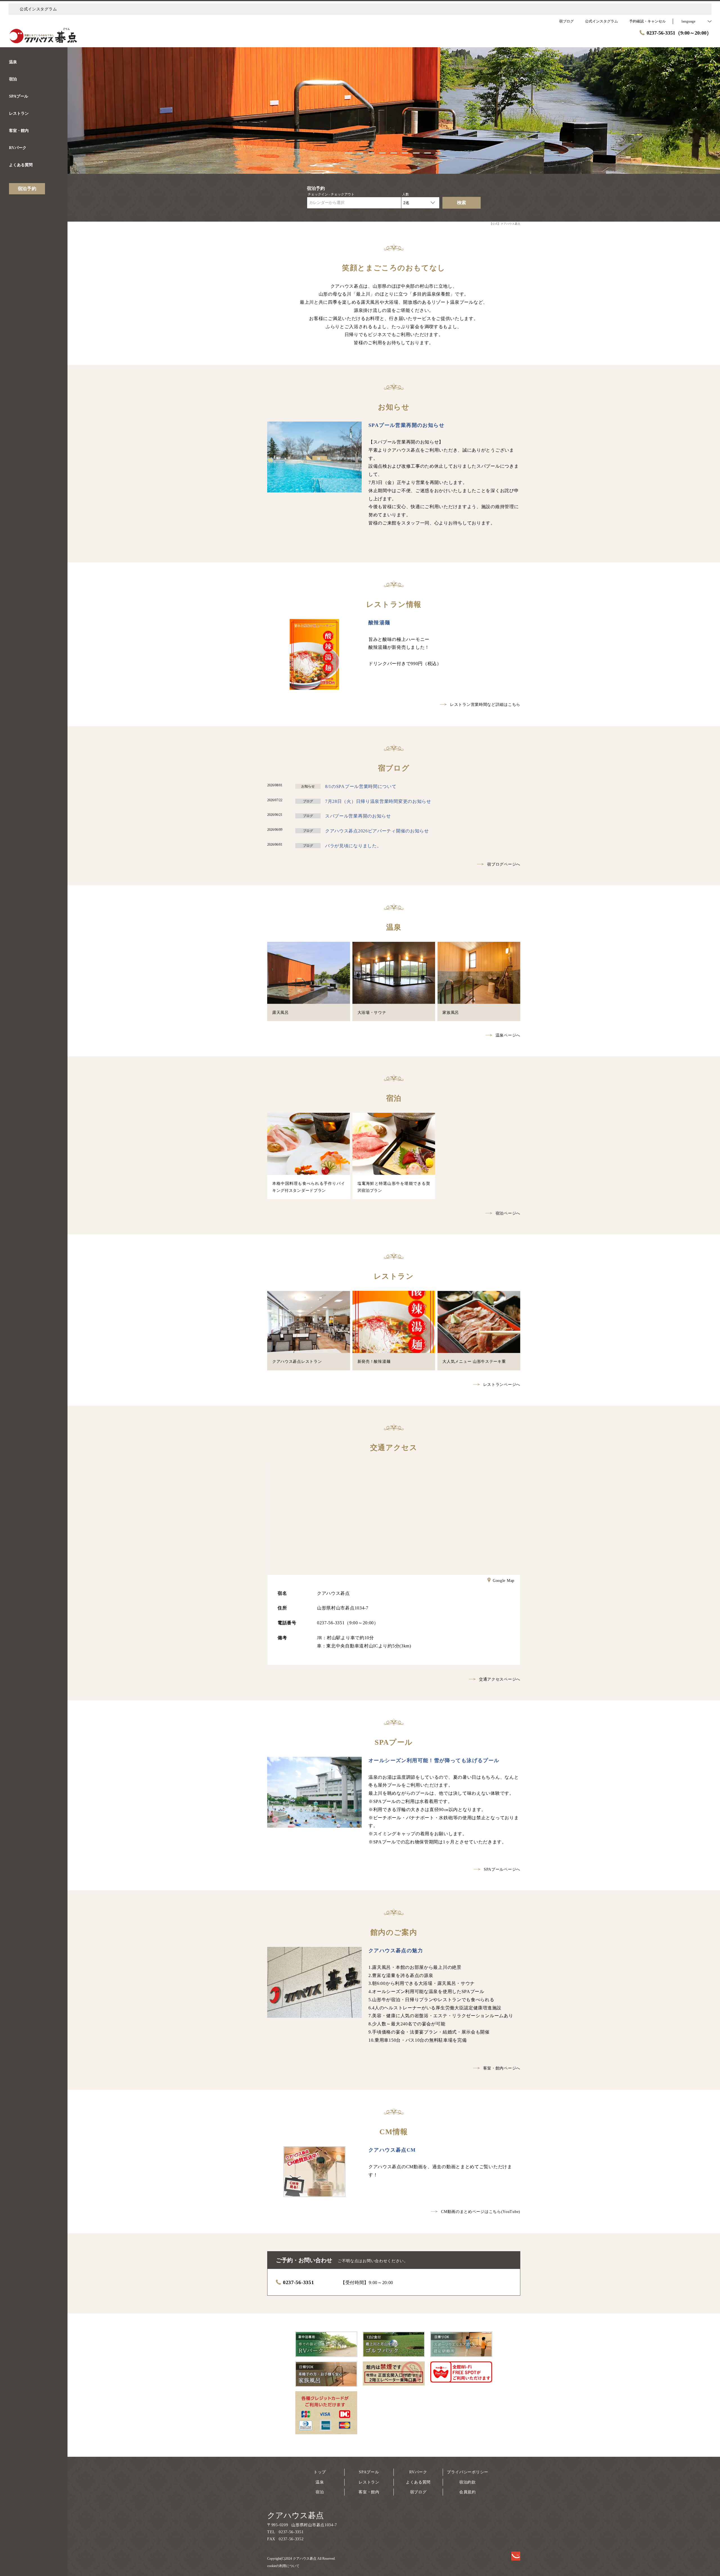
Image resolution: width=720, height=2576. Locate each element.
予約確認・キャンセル (647, 21)
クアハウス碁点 (295, 2515)
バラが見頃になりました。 (353, 846)
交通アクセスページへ (500, 1679)
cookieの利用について (283, 2566)
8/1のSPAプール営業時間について (361, 786)
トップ (320, 2472)
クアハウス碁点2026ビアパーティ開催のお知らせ (377, 831)
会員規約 (468, 2492)
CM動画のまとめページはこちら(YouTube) (481, 2212)
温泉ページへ (508, 1035)
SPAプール (369, 2472)
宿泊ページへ (508, 1213)
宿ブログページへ (504, 864)
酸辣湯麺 (379, 623)
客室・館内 (369, 2492)
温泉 (320, 2482)
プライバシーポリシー (468, 2472)
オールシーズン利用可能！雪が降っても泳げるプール (434, 1760)
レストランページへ (502, 1385)
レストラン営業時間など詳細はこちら (485, 705)
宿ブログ (418, 2492)
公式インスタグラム (38, 9)
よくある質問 (418, 2482)
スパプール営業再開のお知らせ (358, 816)
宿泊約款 (468, 2482)
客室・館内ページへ (502, 2068)
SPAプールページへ (502, 1869)
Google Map (504, 1581)
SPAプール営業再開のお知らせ (406, 425)
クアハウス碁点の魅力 (396, 1951)
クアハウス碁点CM (392, 2150)
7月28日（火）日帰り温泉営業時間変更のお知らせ (378, 801)
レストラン (369, 2482)
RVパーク (418, 2472)
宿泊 (320, 2492)
